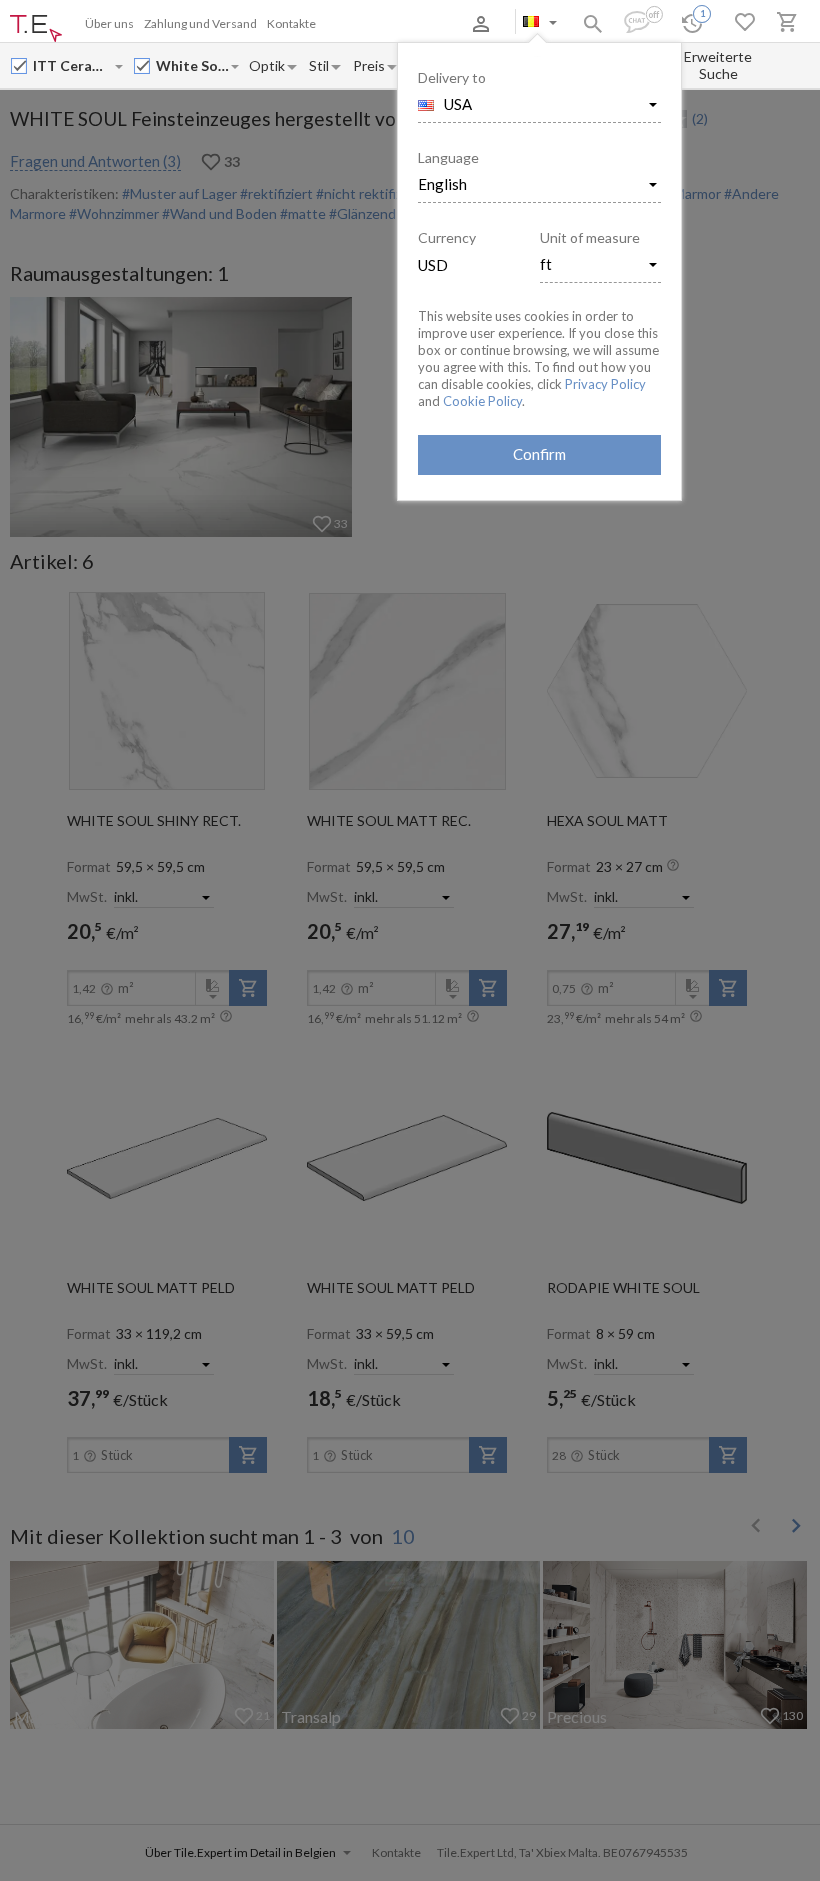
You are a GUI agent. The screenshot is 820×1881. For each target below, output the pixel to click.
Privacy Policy (605, 384)
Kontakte (291, 23)
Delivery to (452, 77)
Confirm (539, 454)
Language (448, 157)
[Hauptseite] (36, 29)
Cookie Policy (482, 401)
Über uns (109, 23)
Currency (447, 237)
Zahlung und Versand (200, 23)
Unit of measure (590, 237)
